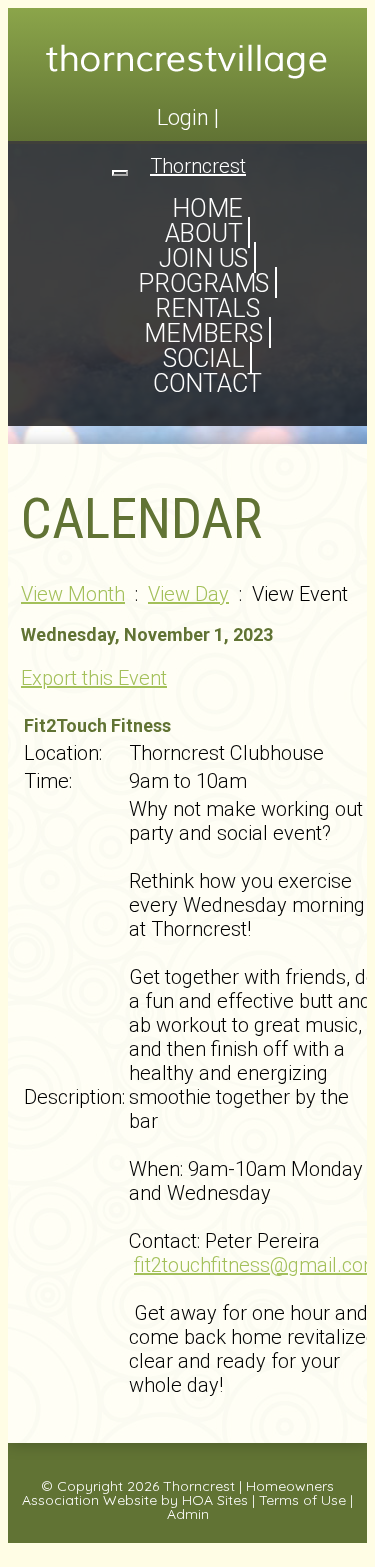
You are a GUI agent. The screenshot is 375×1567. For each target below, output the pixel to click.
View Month (73, 594)
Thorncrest (199, 1486)
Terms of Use (302, 1500)
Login (183, 117)
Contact (207, 383)
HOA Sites (215, 1500)
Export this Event (94, 678)
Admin (188, 1514)
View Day (188, 594)
